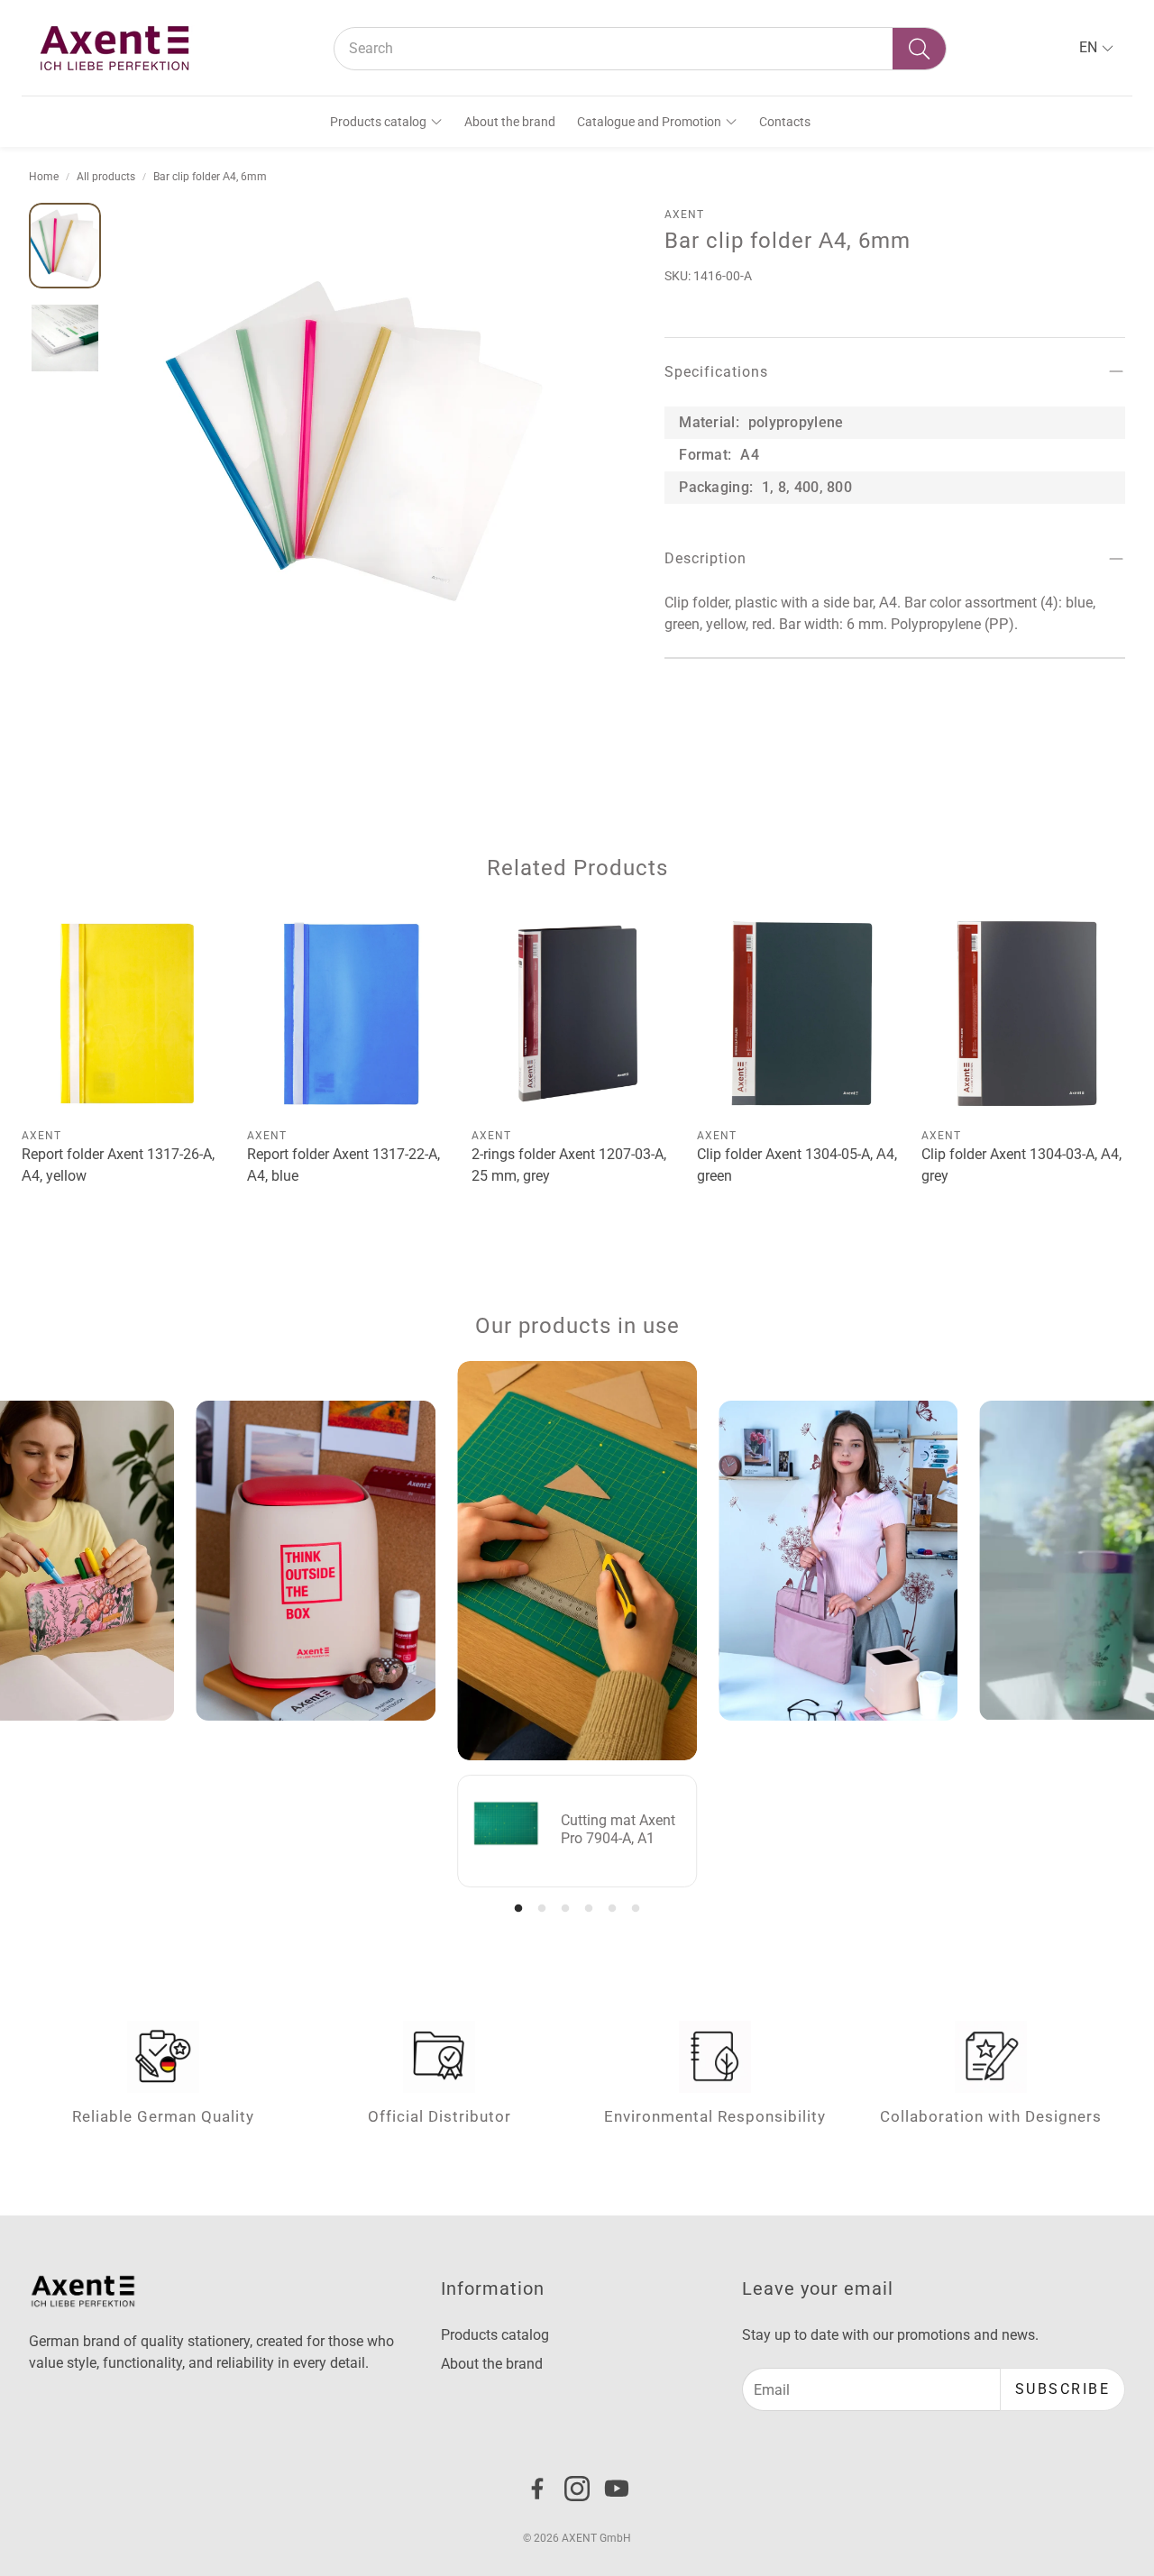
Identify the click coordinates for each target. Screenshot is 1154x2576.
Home (44, 177)
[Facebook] (537, 2489)
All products (106, 177)
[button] (640, 49)
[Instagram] (577, 2489)
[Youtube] (617, 2489)
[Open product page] (127, 1014)
